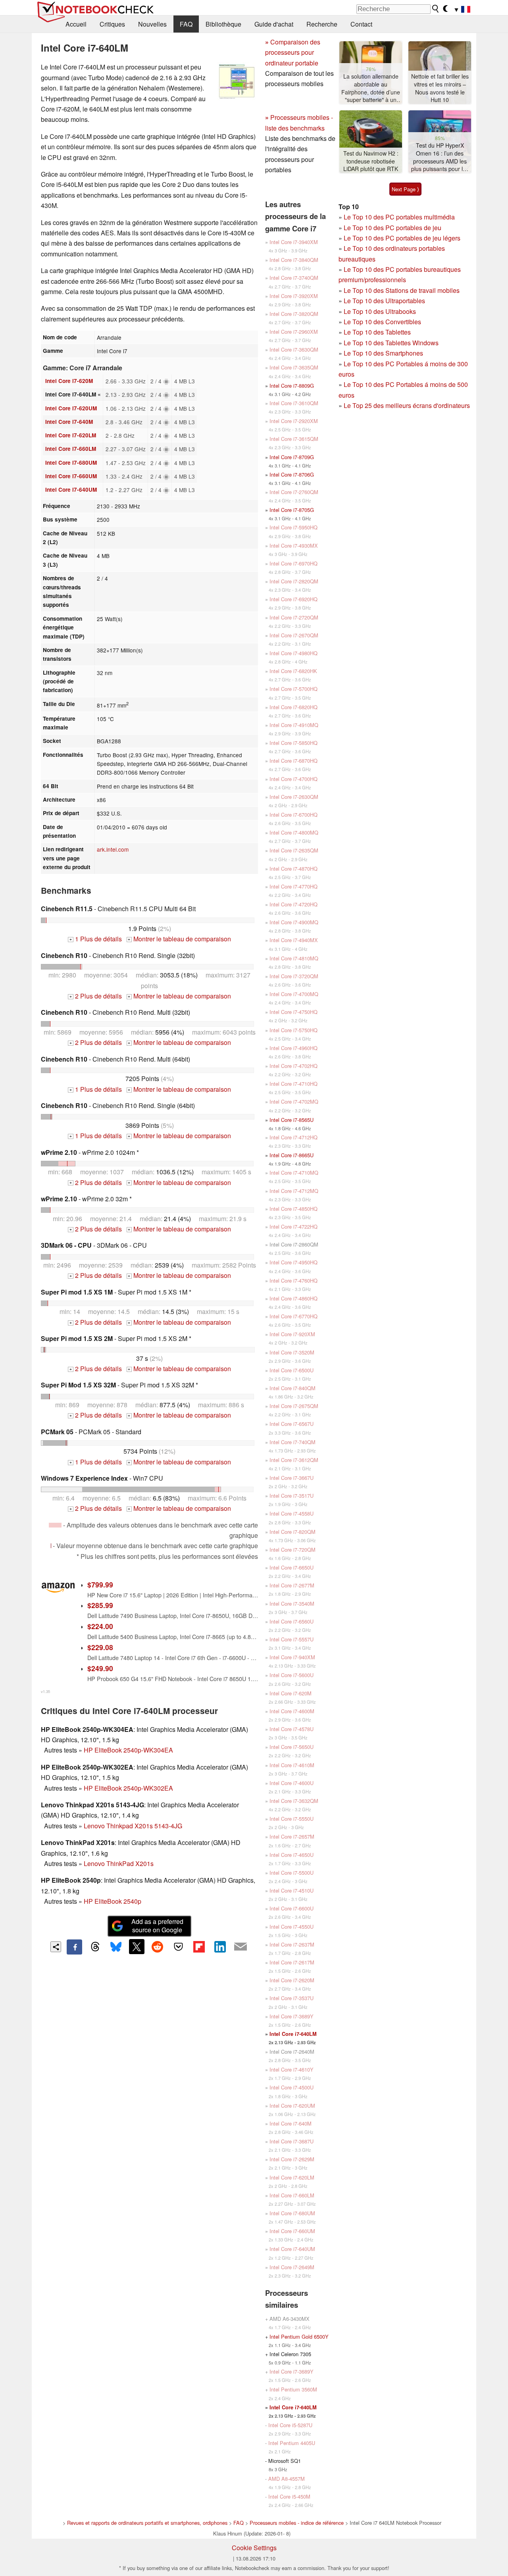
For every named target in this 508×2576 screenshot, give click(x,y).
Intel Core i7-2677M (292, 1585)
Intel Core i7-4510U (292, 1890)
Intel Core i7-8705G (292, 510)
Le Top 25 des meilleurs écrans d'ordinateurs (407, 405)
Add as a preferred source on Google (157, 1926)
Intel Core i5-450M (289, 2496)
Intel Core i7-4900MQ (294, 922)
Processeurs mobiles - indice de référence (297, 2523)
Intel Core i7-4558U (292, 1513)
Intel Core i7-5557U (292, 1639)
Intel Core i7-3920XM (294, 296)
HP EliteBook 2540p (113, 1901)
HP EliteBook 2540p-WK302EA (128, 1788)
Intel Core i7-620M (69, 381)
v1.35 (45, 1691)
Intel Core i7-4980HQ (293, 653)
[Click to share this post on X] (137, 1947)
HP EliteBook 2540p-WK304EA (128, 1750)
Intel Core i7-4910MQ (294, 725)
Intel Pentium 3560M (293, 2389)
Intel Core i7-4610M (292, 1765)
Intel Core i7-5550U (292, 1819)
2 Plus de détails (96, 996)
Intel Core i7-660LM (71, 449)
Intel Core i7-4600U (292, 1783)
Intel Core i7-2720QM (294, 617)
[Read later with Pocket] (178, 1947)
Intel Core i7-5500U (292, 1873)
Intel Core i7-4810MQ (294, 958)
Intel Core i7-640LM (293, 2034)
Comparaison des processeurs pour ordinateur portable (293, 52)
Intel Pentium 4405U (292, 2443)
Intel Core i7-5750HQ (293, 1030)
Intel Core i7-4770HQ (293, 886)
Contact (361, 24)
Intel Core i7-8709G (292, 457)
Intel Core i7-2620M (292, 1980)
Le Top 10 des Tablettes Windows (391, 343)
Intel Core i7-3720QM (294, 976)
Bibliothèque (223, 24)
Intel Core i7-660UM (71, 476)
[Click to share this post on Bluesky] (116, 1947)
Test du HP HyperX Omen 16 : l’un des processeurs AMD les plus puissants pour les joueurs (440, 157)
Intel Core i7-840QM (292, 1388)
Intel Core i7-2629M (292, 2159)
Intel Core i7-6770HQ (293, 1316)
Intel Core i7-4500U (292, 2087)
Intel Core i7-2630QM (294, 797)
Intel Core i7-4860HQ (293, 1298)
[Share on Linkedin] (220, 1947)
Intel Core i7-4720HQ (293, 904)
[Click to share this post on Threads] (95, 1947)
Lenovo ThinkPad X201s (119, 1863)
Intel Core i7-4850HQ (293, 1209)
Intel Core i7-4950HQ (293, 1262)
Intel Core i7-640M (69, 422)
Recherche (322, 24)
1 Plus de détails (96, 939)
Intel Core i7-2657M (292, 1836)
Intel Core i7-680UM (71, 463)
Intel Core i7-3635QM (294, 367)
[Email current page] (241, 1947)
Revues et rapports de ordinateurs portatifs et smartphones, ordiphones (147, 2523)
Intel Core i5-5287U (290, 2425)
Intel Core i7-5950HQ (293, 527)
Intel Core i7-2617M (292, 1962)
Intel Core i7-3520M (292, 1352)
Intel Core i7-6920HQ (293, 599)
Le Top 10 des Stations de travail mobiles (402, 290)
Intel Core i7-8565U (292, 1120)
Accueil (76, 24)
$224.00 (100, 1626)
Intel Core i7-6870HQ (293, 761)
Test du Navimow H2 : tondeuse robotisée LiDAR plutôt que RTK (371, 161)
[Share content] (56, 1947)
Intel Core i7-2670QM (294, 635)
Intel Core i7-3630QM (294, 349)
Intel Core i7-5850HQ (293, 743)
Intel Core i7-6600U (292, 1908)
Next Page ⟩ (405, 189)
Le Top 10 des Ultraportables (384, 301)
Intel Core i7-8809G (292, 386)
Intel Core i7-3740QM (294, 278)
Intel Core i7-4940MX (294, 940)
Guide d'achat (274, 24)
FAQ (186, 24)
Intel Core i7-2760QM (294, 492)
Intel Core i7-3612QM (294, 1460)
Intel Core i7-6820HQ (293, 707)
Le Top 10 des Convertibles (382, 322)
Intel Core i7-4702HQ (293, 1066)
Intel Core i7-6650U (292, 1567)
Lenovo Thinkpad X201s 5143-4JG (133, 1826)
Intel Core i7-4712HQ (293, 1137)
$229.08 (100, 1647)
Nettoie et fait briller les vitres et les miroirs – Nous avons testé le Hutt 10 (440, 88)
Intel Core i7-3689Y (292, 2016)
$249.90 (100, 1668)
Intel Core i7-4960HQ (293, 1048)
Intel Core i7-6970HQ (293, 563)
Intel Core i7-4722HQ (293, 1226)
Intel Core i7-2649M (292, 2267)
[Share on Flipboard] (199, 1947)
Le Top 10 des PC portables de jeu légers (402, 238)
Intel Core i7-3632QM (294, 1801)
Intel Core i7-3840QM (294, 260)
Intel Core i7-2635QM (294, 850)
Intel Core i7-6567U (292, 1424)
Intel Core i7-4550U (292, 1927)
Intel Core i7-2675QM (294, 1406)
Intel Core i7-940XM (292, 1657)
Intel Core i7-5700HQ (293, 689)
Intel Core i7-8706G (292, 474)
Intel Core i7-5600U (292, 1675)
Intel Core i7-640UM (71, 490)
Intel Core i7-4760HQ (293, 1280)
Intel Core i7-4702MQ (294, 1101)
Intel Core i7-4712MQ (294, 1191)
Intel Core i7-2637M (292, 1944)
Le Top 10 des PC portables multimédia (399, 217)
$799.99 (100, 1584)
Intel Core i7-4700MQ (294, 994)
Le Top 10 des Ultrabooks (380, 311)
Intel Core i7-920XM (292, 1334)
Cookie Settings (254, 2548)
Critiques (112, 24)
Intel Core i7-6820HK (293, 671)
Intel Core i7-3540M (292, 1604)
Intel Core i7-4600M (292, 1711)
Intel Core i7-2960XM (294, 332)
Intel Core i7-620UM (71, 408)
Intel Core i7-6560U (292, 1621)
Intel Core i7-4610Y (292, 2069)
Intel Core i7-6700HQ (293, 815)
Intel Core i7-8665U (292, 1155)
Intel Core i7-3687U (292, 2141)
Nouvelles (152, 24)
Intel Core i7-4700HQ (293, 779)
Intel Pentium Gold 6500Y (299, 2336)
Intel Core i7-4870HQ (293, 869)
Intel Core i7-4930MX (294, 545)
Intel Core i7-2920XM (294, 421)
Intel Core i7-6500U (292, 1370)
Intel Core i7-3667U (292, 1478)
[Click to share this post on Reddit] (158, 1947)
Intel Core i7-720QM (292, 1550)
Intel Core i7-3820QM (294, 314)
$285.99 (100, 1605)
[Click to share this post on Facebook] (74, 1947)
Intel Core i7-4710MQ (294, 1173)
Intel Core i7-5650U (292, 1747)
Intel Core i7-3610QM (294, 403)
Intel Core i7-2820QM (294, 581)
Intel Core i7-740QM (292, 1442)
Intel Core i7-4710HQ (293, 1084)
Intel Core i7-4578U (292, 1729)
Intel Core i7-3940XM (294, 242)
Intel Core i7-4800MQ (294, 832)
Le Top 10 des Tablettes (377, 332)
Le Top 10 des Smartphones (383, 353)
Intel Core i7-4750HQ (293, 1012)
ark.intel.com (113, 849)
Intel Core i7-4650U (292, 1855)
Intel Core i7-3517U (292, 1496)
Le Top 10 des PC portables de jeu (393, 228)
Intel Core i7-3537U (292, 1998)
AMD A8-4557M (287, 2479)
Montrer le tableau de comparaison (179, 939)
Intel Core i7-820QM (292, 1532)
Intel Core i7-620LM (71, 435)
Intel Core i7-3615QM (294, 439)
